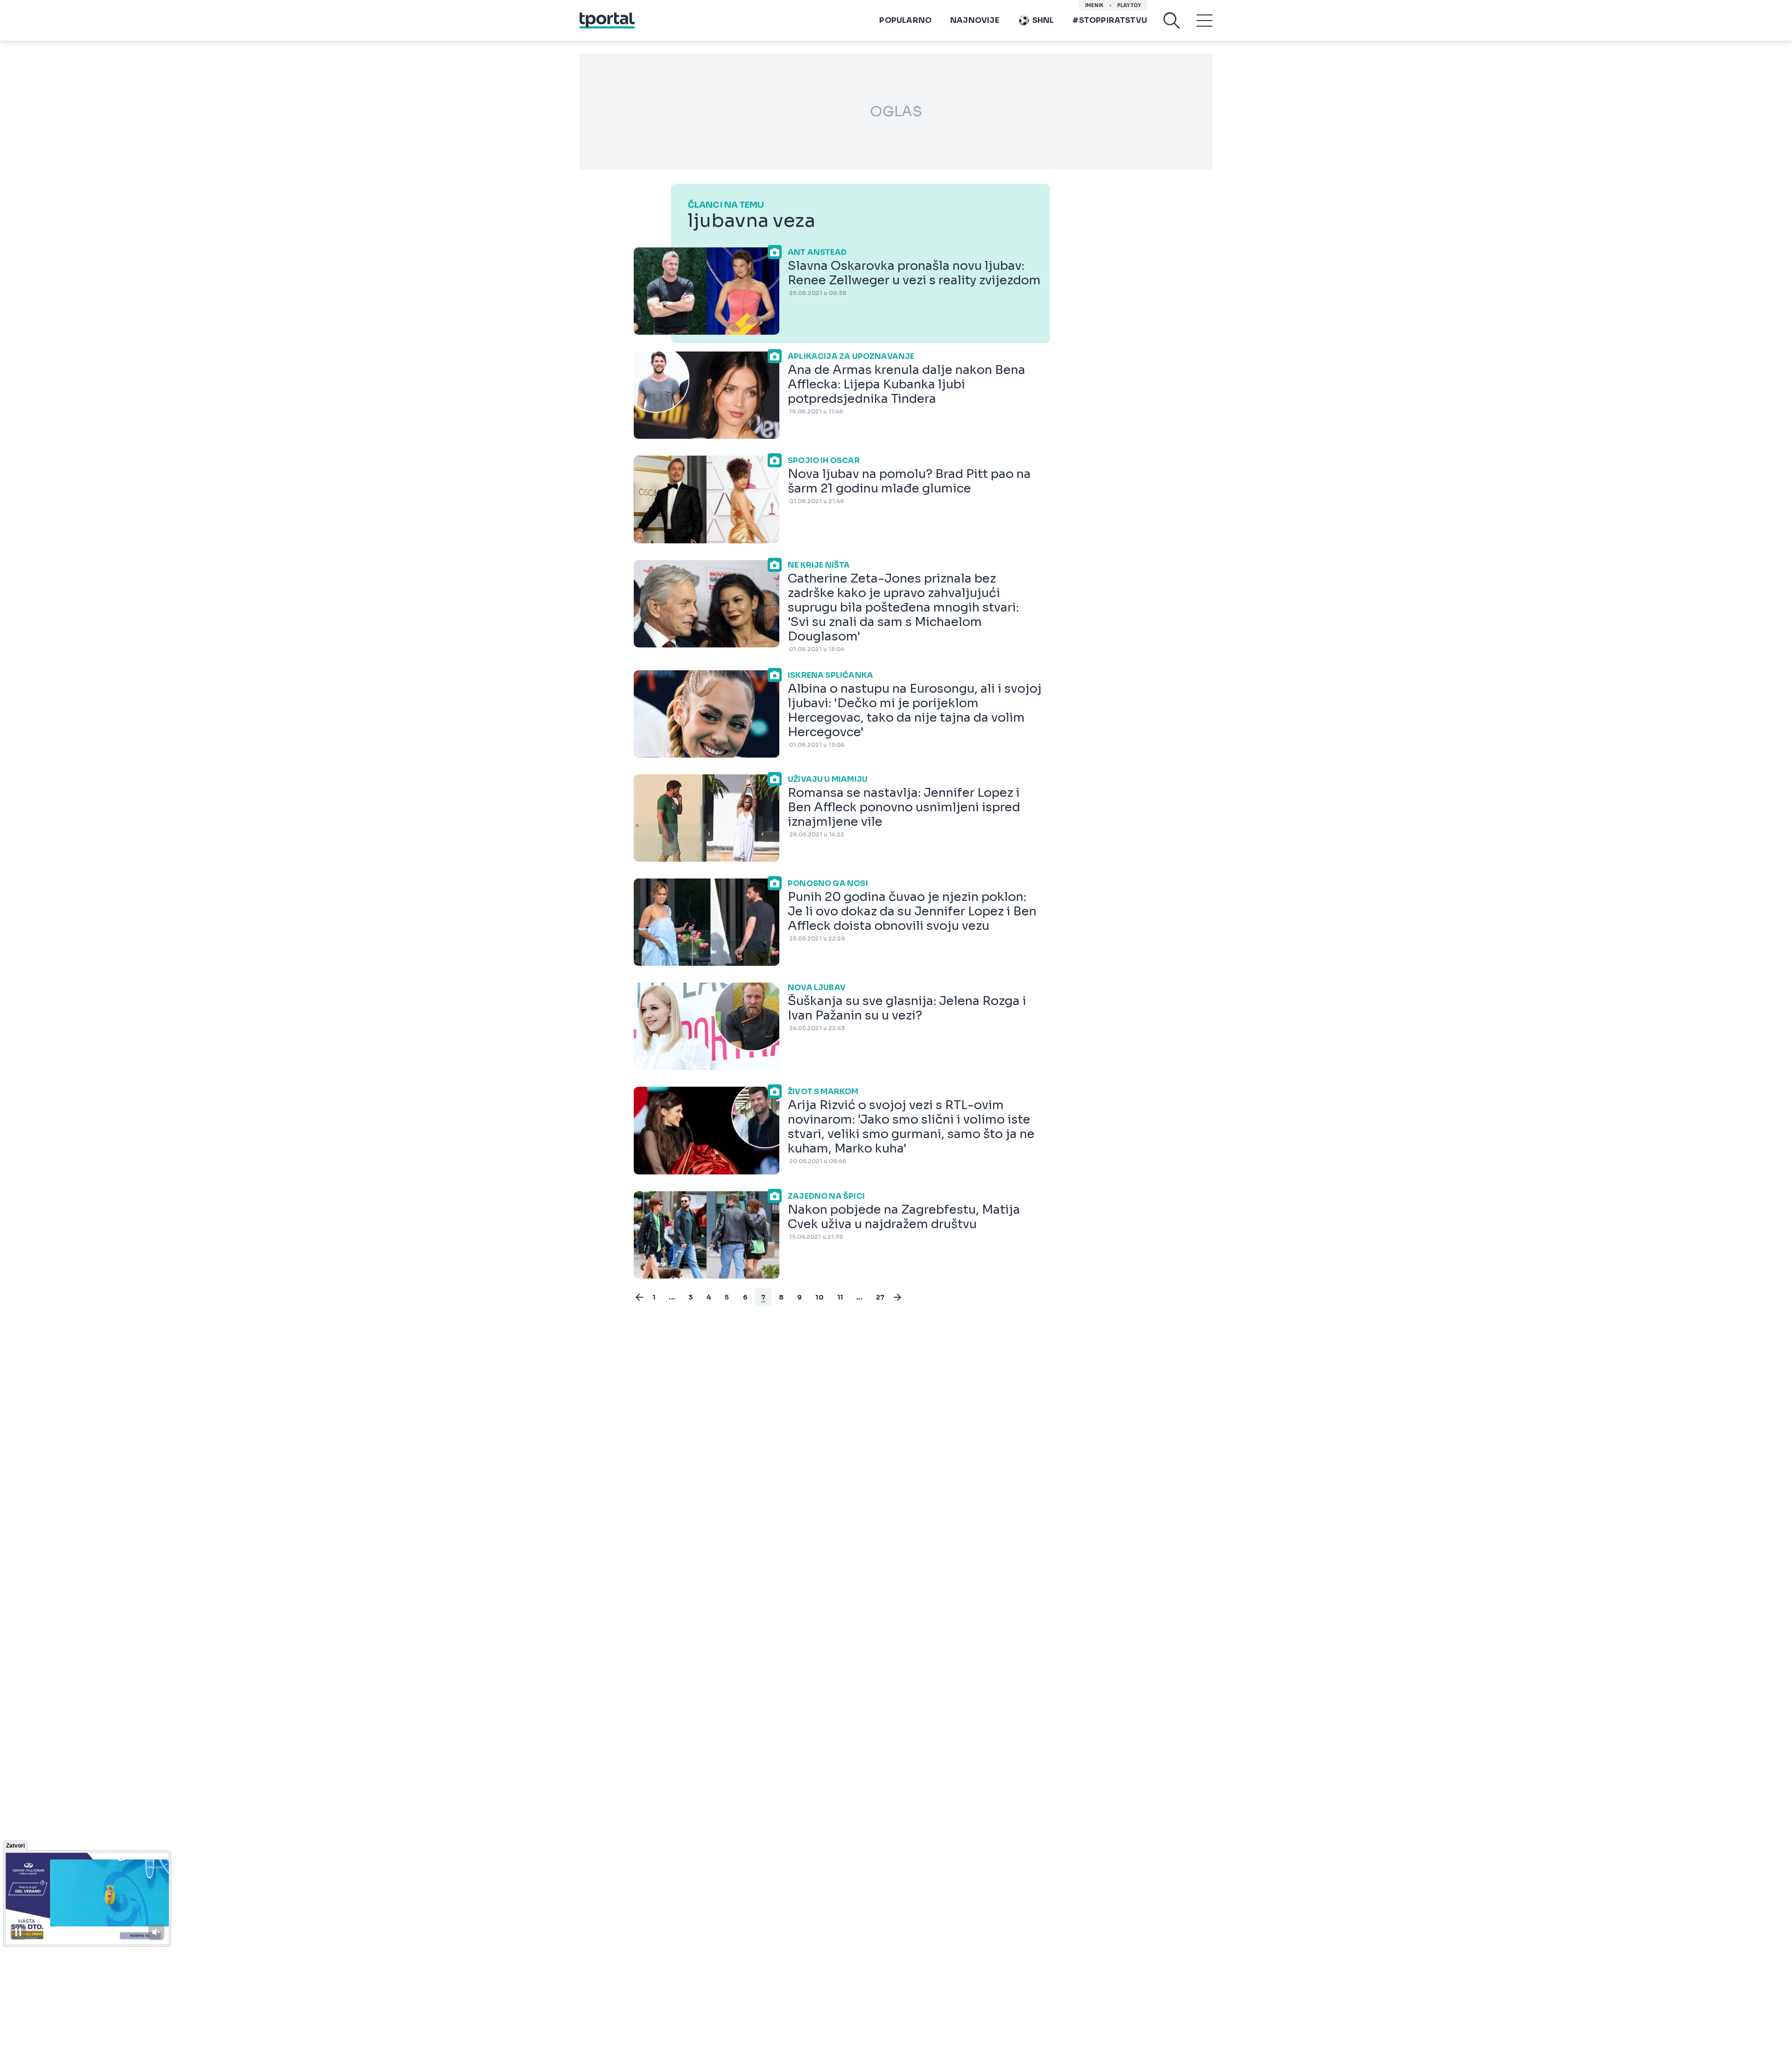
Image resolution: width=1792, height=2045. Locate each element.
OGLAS (896, 112)
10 (819, 1297)
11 (840, 1297)
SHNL (1043, 20)
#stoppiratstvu (1110, 20)
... (672, 1297)
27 (880, 1297)
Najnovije (975, 20)
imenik (1094, 5)
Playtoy (1129, 5)
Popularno (905, 20)
